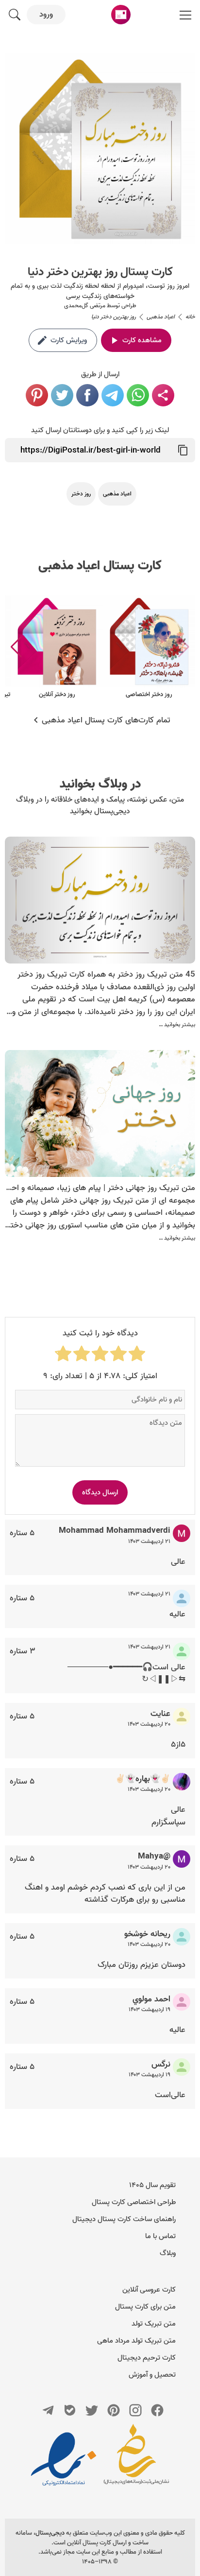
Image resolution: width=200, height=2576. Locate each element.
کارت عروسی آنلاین (149, 2290)
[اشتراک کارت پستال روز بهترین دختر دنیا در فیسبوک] (87, 395)
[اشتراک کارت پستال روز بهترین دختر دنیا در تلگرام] (113, 395)
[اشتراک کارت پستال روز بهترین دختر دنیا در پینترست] (37, 395)
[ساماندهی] (136, 2459)
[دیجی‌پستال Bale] (70, 2410)
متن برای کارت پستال (145, 2307)
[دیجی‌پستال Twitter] (92, 2410)
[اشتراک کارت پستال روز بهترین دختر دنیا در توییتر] (62, 395)
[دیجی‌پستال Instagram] (135, 2410)
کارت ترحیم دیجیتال (147, 2358)
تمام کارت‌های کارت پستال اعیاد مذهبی (106, 720)
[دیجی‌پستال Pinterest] (114, 2410)
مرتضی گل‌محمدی (85, 306)
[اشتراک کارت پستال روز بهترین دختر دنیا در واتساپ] (138, 395)
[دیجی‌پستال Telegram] (48, 2410)
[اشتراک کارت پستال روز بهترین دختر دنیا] (163, 395)
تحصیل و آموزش (152, 2375)
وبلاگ (168, 2253)
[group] (149, 647)
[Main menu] (185, 15)
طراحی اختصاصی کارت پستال (134, 2202)
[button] (16, 647)
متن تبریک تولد (154, 2324)
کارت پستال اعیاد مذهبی (100, 566)
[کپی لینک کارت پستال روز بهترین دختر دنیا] (183, 450)
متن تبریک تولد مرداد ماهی (136, 2341)
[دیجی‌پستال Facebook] (157, 2410)
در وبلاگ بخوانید (100, 784)
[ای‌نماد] (64, 2459)
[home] (121, 15)
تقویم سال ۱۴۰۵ (152, 2185)
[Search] (15, 15)
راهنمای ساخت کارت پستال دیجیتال (124, 2219)
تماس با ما (160, 2236)
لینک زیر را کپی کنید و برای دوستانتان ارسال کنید (100, 430)
